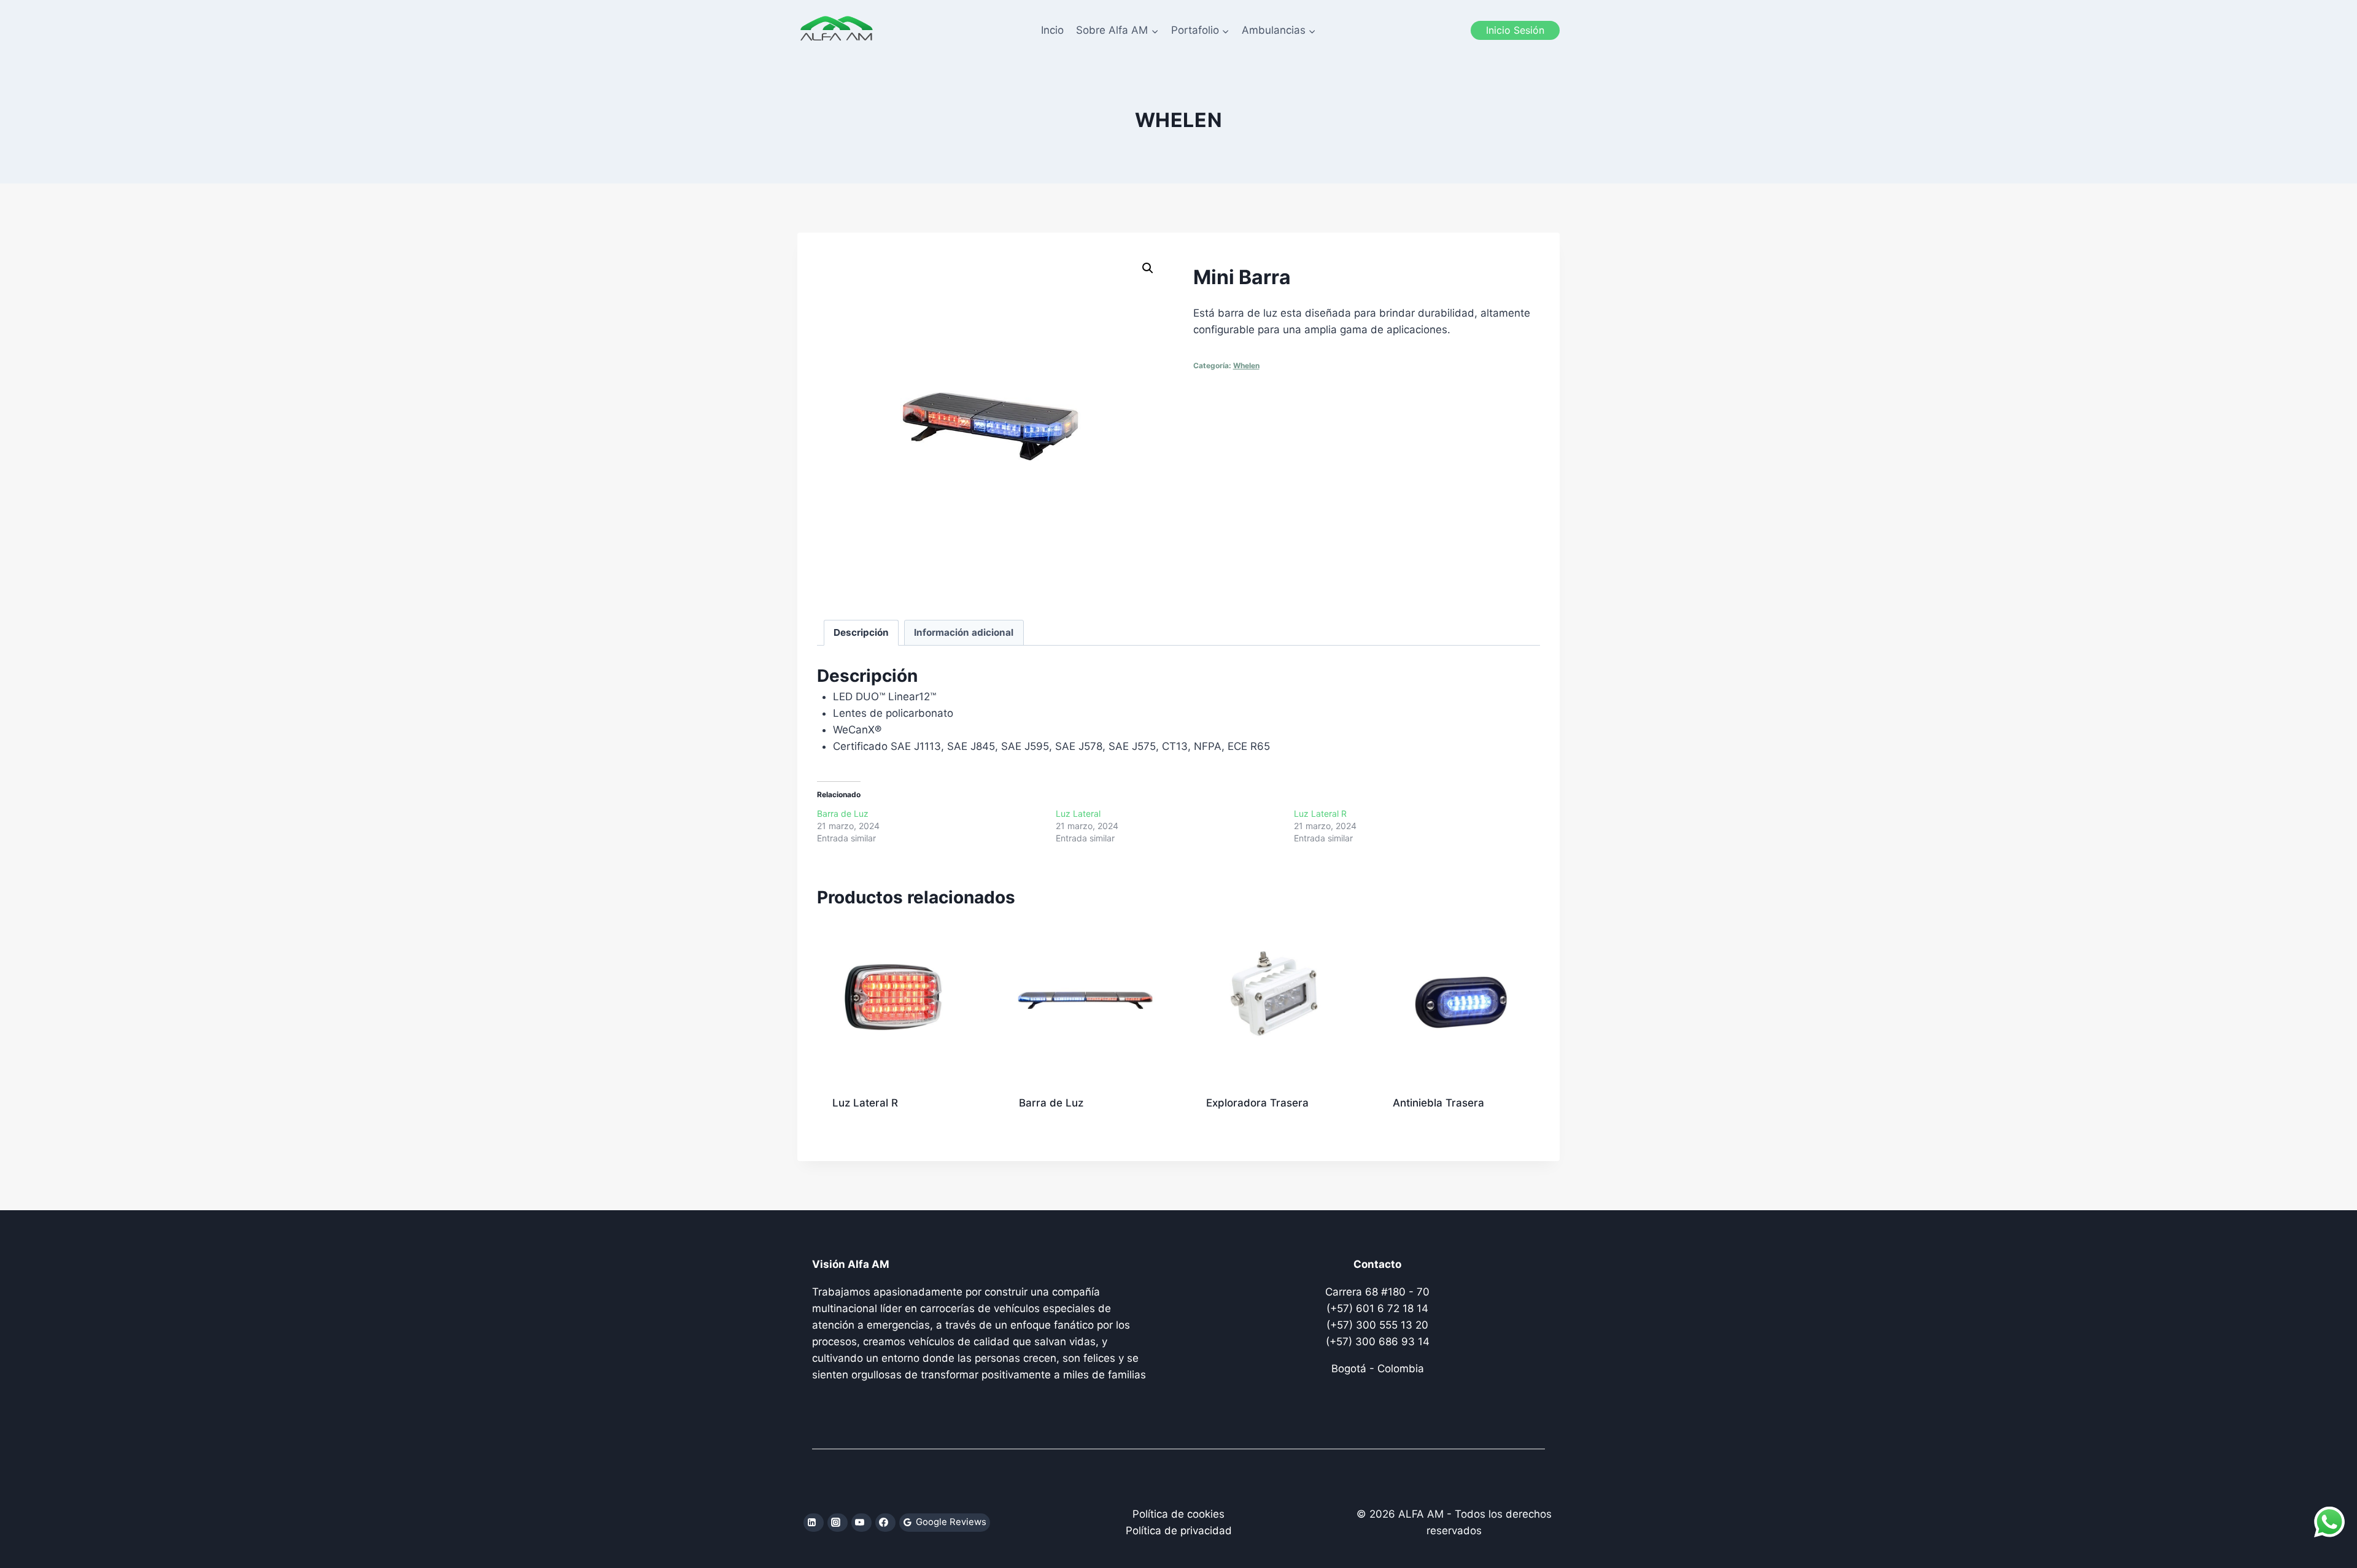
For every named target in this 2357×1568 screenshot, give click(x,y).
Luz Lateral (1078, 813)
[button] (1148, 268)
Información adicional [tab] (964, 632)
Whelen (1179, 120)
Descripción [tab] (861, 632)
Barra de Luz (843, 813)
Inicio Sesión (1515, 30)
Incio (1052, 30)
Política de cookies (1178, 1514)
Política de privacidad (1179, 1531)
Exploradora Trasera (1257, 1103)
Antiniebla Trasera (1438, 1103)
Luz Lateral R (1320, 813)
